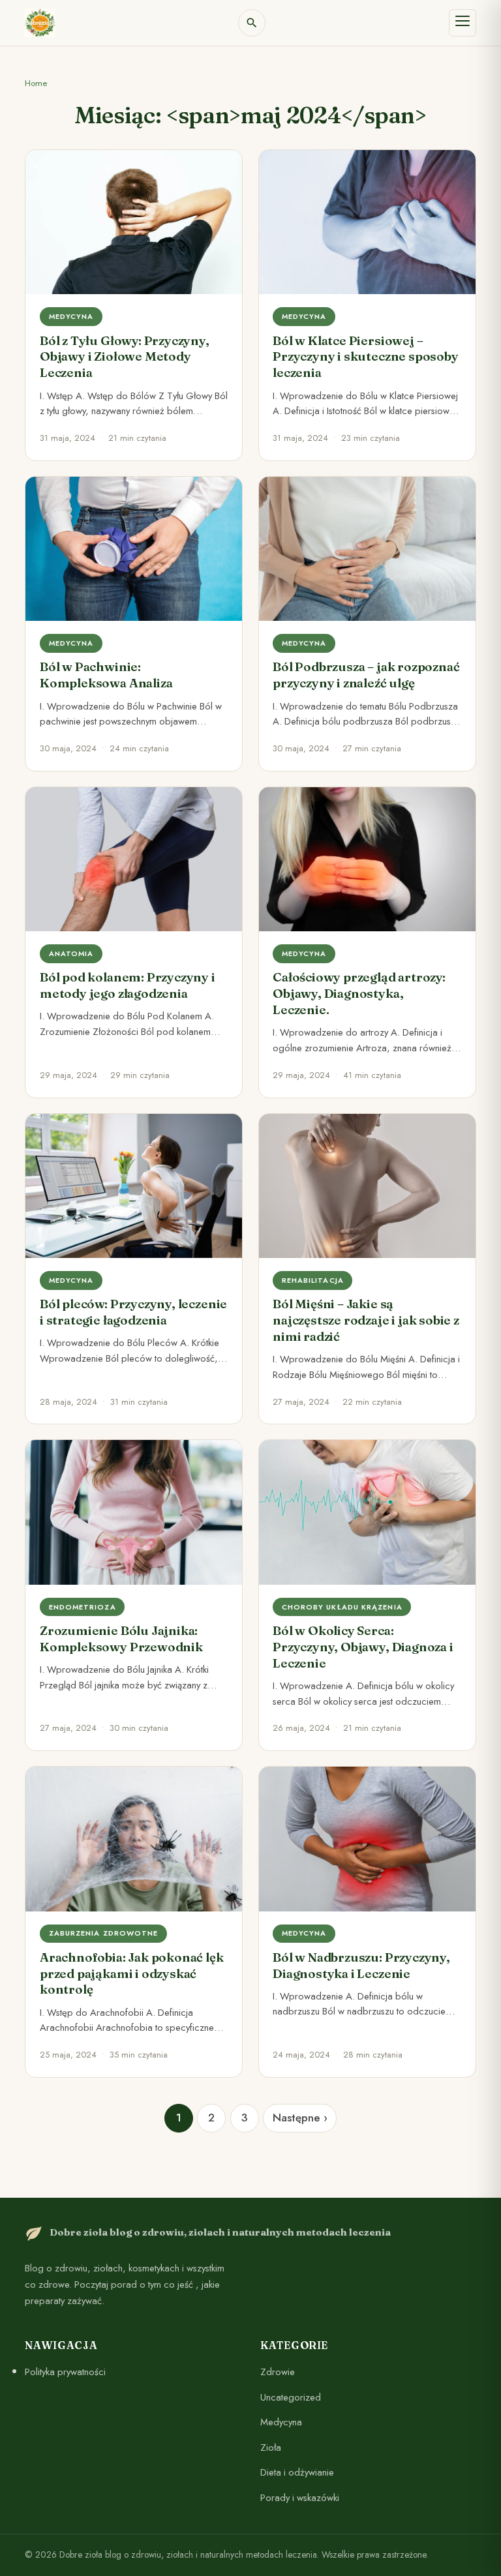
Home (36, 83)
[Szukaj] (252, 23)
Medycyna (281, 2422)
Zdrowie (278, 2372)
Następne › (300, 2118)
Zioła (271, 2447)
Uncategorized (291, 2397)
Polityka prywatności (65, 2372)
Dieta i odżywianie (297, 2472)
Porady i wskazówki (300, 2498)
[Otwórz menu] (463, 23)
